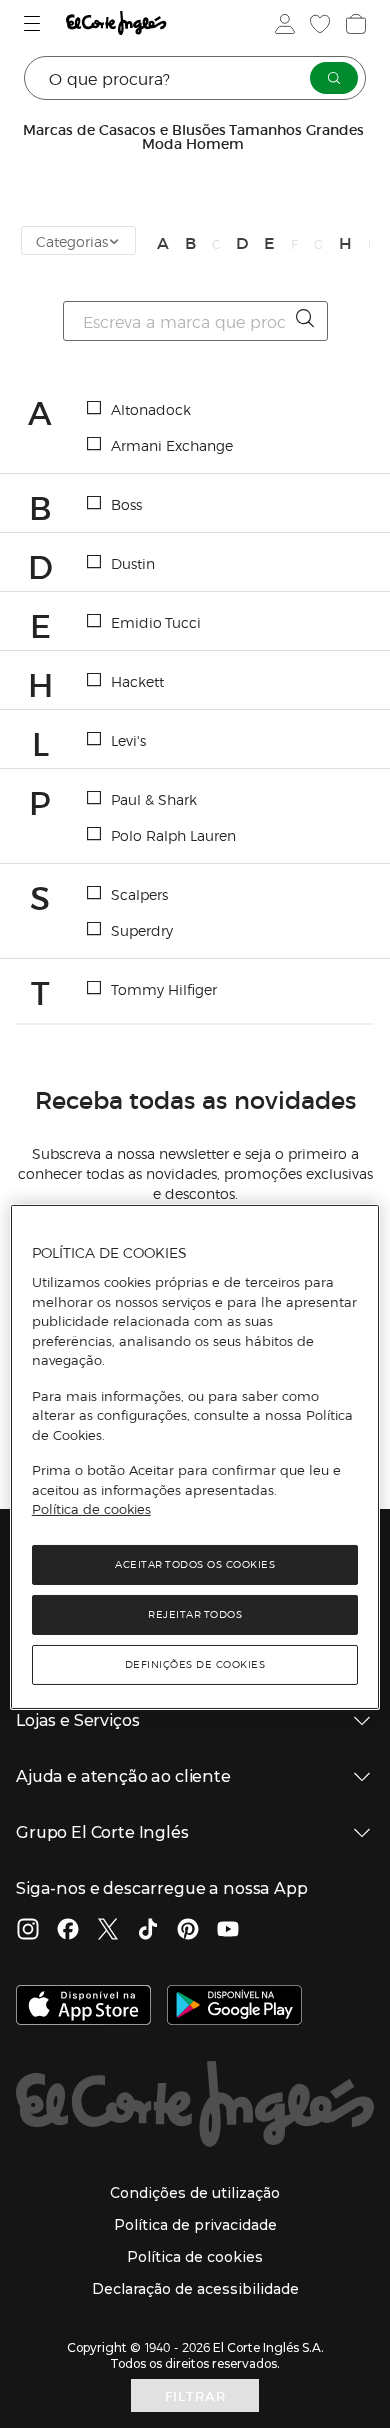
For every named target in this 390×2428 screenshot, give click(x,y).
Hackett (137, 681)
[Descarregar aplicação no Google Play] (234, 2007)
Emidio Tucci (156, 622)
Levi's (128, 740)
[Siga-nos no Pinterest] (188, 1931)
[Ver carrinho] (354, 24)
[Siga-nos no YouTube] (228, 1931)
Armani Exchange (172, 445)
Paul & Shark (154, 799)
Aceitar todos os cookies (195, 1564)
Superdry (142, 930)
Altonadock (151, 409)
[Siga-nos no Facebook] (68, 1931)
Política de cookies (91, 1509)
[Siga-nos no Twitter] (108, 1931)
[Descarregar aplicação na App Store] (83, 2007)
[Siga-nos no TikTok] (148, 1931)
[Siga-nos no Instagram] (28, 1931)
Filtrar (195, 2395)
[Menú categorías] (34, 23)
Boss (126, 504)
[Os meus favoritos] (318, 24)
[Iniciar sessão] (283, 24)
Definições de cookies (195, 1664)
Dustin (133, 563)
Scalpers (139, 894)
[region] (195, 1457)
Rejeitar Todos (195, 1614)
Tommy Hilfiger (164, 989)
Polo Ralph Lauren (173, 835)
